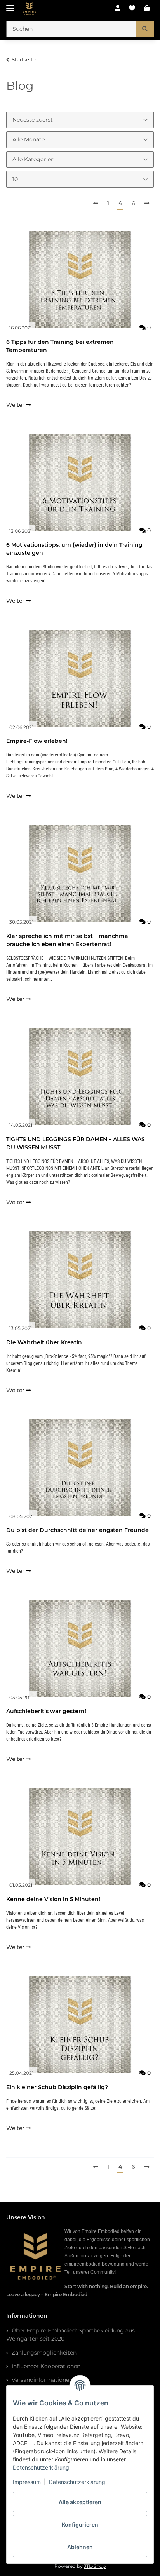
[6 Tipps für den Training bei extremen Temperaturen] (80, 279)
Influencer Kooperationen (45, 2366)
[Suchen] (145, 29)
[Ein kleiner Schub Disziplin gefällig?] (80, 2025)
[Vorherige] (96, 204)
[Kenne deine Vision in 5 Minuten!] (80, 1837)
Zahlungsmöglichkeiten (43, 2353)
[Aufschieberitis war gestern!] (80, 1649)
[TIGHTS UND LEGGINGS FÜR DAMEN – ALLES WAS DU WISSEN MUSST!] (80, 1077)
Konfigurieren (80, 2525)
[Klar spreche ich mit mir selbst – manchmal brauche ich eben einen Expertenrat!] (80, 873)
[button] (118, 9)
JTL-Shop (95, 2566)
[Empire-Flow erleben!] (80, 678)
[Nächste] (147, 204)
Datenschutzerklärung (41, 2467)
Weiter (16, 405)
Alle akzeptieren (80, 2502)
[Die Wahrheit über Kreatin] (80, 1280)
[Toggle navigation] (10, 5)
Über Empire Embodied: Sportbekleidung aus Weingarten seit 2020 (70, 2335)
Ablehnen (80, 2547)
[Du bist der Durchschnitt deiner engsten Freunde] (80, 1468)
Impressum (27, 2482)
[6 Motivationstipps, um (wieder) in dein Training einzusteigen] (80, 483)
